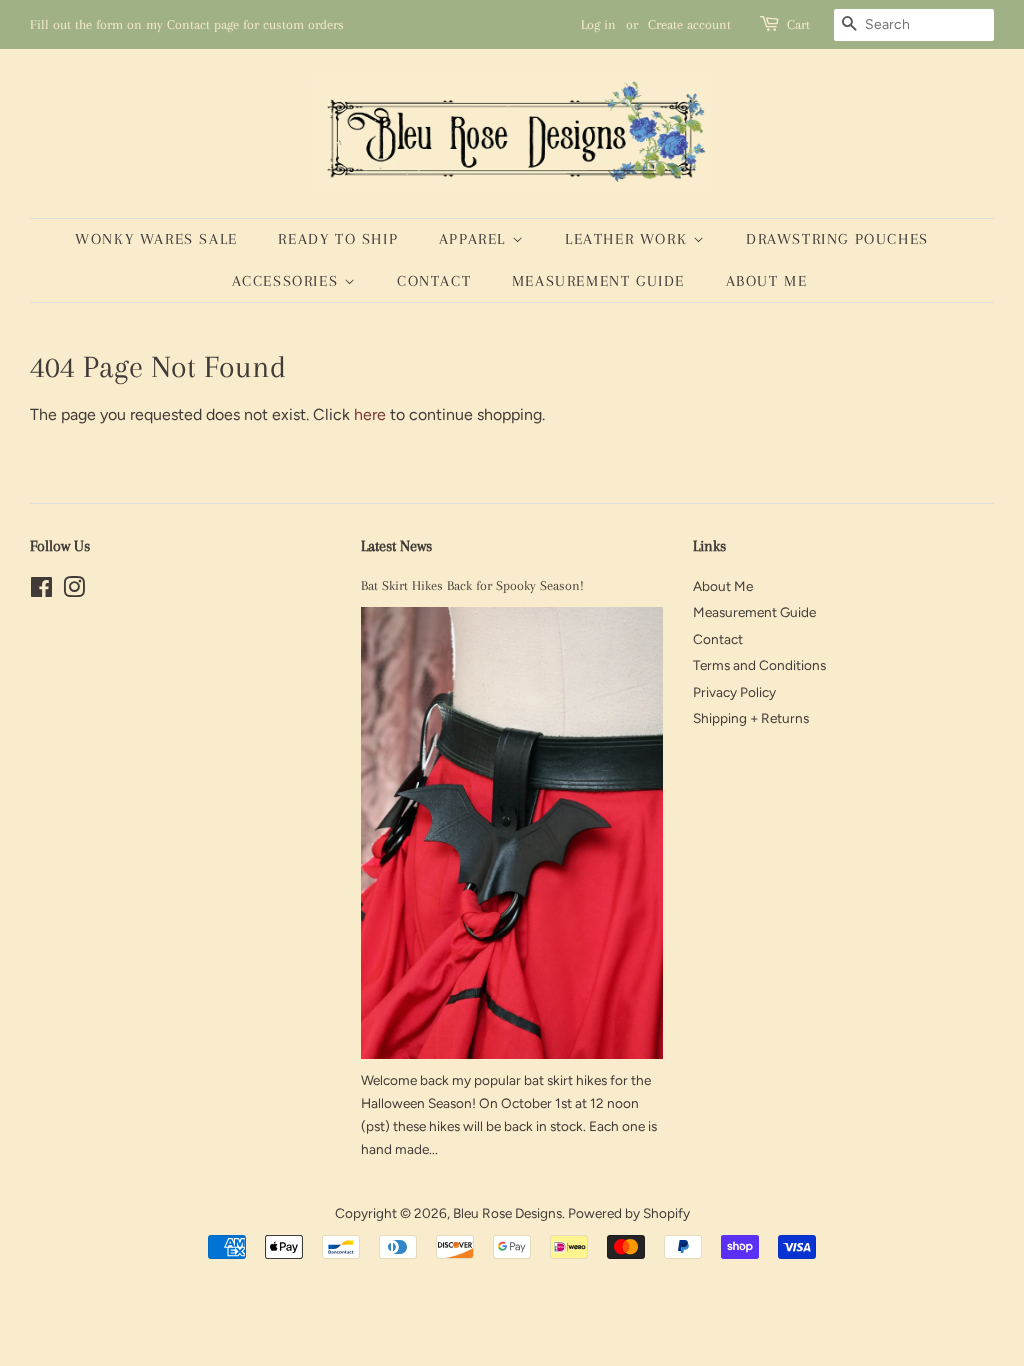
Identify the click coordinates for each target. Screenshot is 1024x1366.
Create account (689, 24)
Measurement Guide (598, 281)
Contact (434, 281)
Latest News (396, 546)
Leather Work (629, 239)
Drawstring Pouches (837, 239)
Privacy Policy (734, 692)
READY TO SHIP (338, 239)
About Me (767, 281)
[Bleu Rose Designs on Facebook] (41, 591)
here (370, 414)
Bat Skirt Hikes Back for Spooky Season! (472, 585)
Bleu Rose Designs (507, 1213)
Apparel (475, 239)
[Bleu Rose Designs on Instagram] (74, 591)
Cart (798, 24)
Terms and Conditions (759, 665)
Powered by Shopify (629, 1213)
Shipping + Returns (751, 718)
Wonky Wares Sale (156, 239)
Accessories (288, 281)
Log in (598, 24)
